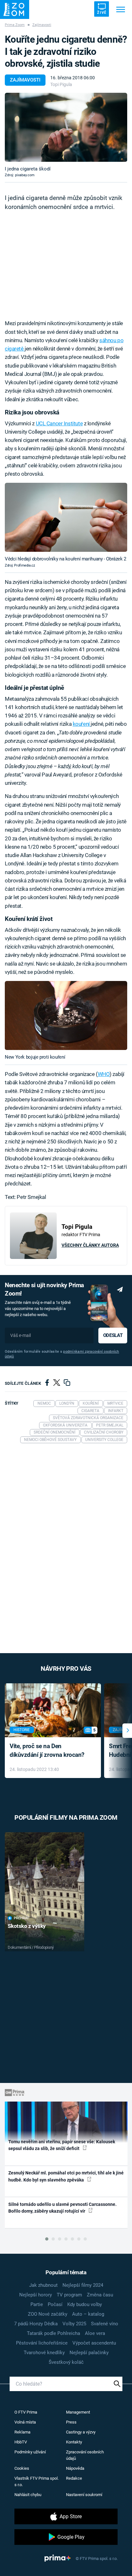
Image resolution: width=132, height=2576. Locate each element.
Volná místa (25, 2422)
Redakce (74, 2478)
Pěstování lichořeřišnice (42, 2343)
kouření (82, 724)
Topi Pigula (61, 84)
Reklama (22, 2432)
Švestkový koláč (66, 2362)
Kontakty (74, 2442)
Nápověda (75, 2468)
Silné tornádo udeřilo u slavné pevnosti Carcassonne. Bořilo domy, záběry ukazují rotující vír (62, 2208)
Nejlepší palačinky (89, 2353)
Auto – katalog (88, 2314)
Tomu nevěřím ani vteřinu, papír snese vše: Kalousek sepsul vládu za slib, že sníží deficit (62, 2145)
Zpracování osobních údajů (85, 2455)
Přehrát (21, 1918)
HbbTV (21, 2442)
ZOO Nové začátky (48, 2314)
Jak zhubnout (43, 2285)
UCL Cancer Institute (59, 423)
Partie (37, 2304)
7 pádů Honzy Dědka (36, 2324)
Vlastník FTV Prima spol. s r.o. (37, 2481)
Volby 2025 (74, 2324)
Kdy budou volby (85, 2304)
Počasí (55, 2304)
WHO (104, 1074)
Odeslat (113, 1335)
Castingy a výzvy (81, 2432)
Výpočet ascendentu (94, 2343)
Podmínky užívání (30, 2452)
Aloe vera (95, 2333)
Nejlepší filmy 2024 (83, 2285)
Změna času (100, 2295)
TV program (69, 2295)
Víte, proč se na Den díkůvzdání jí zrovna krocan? (47, 1750)
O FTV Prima (26, 2412)
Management (78, 2412)
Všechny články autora (90, 1245)
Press (71, 2422)
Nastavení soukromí (84, 2495)
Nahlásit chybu (28, 2495)
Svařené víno (105, 2324)
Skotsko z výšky (27, 1926)
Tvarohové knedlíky (44, 2353)
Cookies (22, 2468)
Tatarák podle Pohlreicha (54, 2333)
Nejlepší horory (36, 2295)
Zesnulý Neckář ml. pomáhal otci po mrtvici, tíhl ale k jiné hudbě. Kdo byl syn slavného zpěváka (66, 2176)
